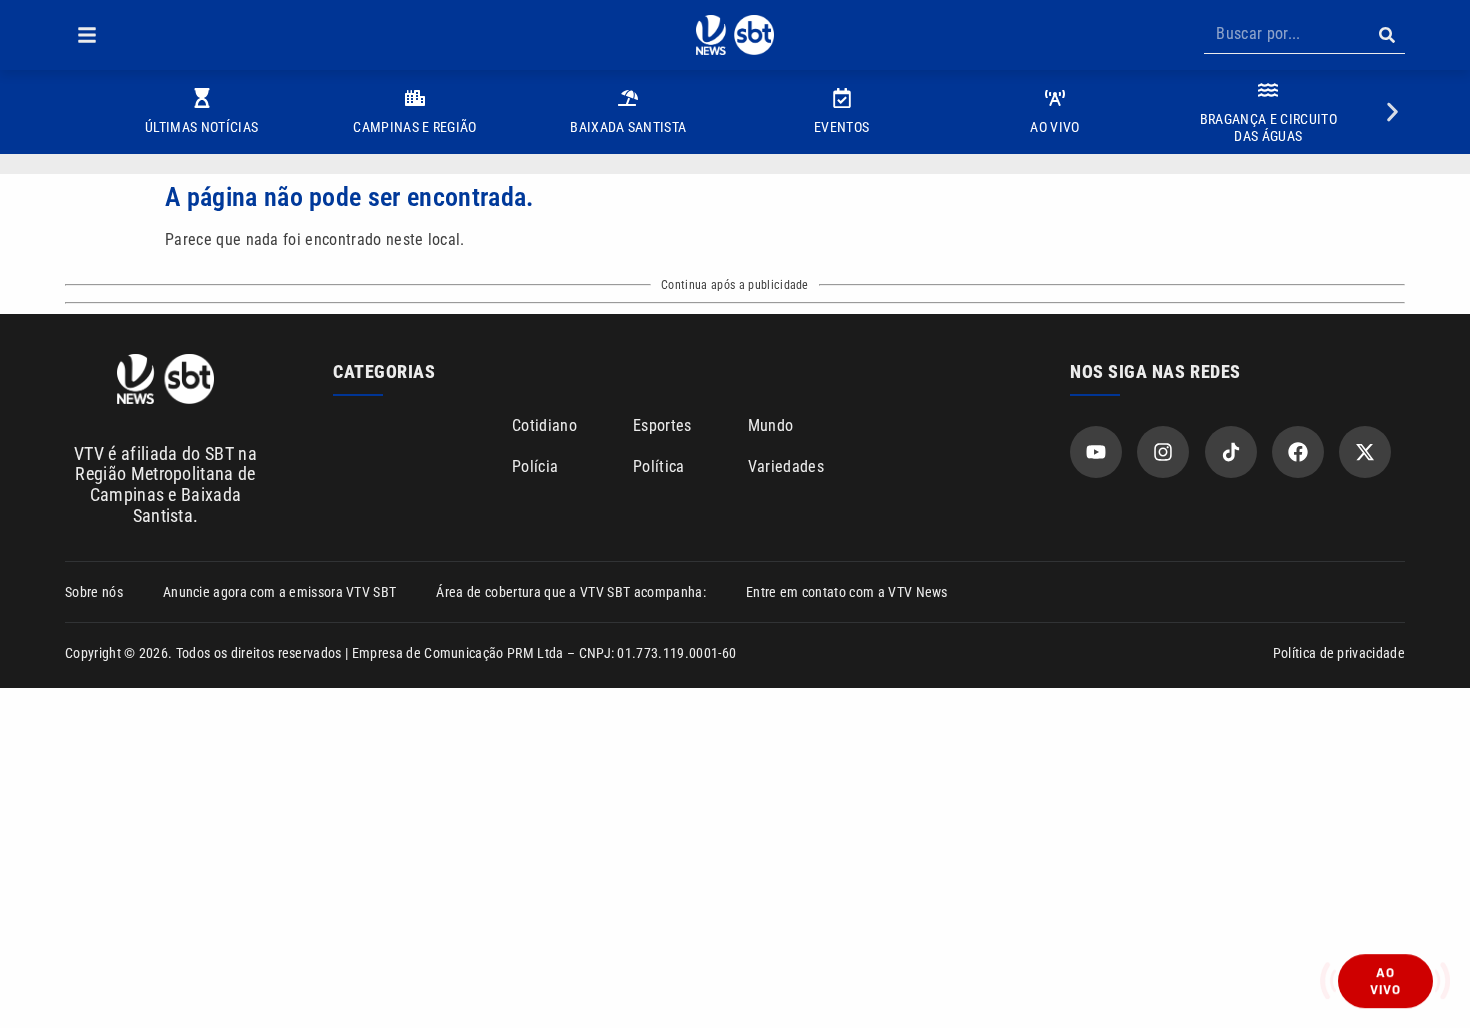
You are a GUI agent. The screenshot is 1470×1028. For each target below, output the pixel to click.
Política (659, 466)
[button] (87, 35)
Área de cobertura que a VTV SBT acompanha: (570, 592)
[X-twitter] (1365, 452)
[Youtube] (1096, 452)
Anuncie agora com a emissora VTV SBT (280, 592)
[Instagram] (1163, 452)
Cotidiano (544, 425)
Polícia (535, 466)
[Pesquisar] (1386, 35)
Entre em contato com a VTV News (847, 592)
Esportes (662, 425)
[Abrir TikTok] (1231, 452)
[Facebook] (1298, 452)
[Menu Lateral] (87, 35)
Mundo (771, 425)
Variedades (786, 466)
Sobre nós (94, 592)
